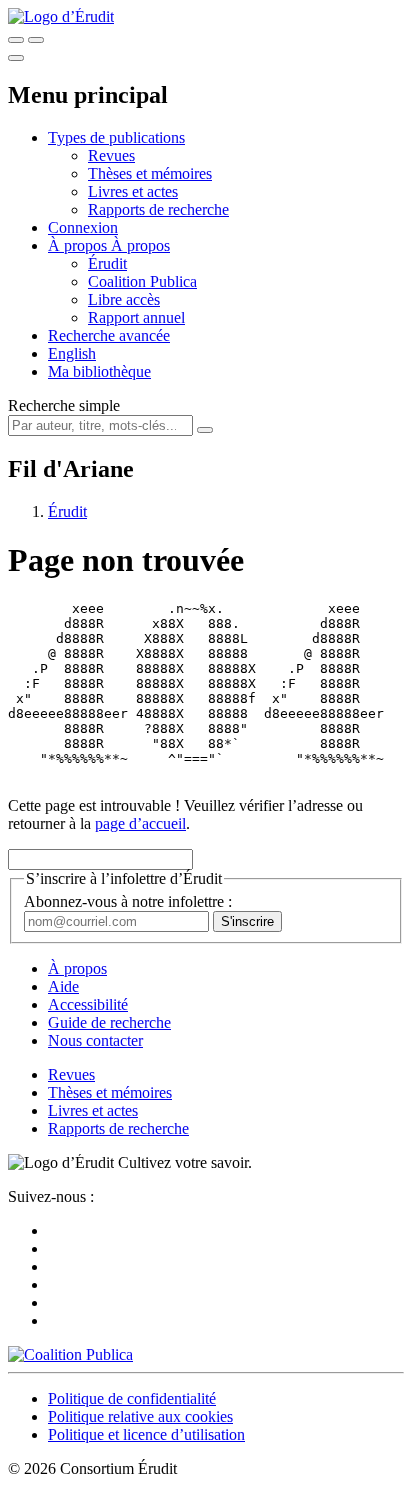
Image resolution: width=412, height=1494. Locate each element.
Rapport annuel (136, 317)
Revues (111, 155)
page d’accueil (140, 823)
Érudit (107, 263)
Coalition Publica (142, 281)
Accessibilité (88, 1004)
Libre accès (124, 299)
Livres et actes (133, 191)
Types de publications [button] (116, 137)
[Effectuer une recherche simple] (16, 40)
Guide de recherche (109, 1022)
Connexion (83, 227)
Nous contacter (95, 1040)
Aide (63, 986)
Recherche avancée (109, 335)
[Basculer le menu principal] (16, 58)
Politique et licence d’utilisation (146, 1434)
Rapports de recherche (158, 209)
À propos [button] (79, 245)
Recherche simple (64, 405)
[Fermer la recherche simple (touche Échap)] (36, 40)
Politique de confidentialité (132, 1398)
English (72, 353)
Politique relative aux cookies (140, 1416)
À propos (140, 245)
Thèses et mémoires (150, 173)
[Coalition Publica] (70, 1354)
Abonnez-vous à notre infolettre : (128, 901)
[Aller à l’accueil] (61, 16)
